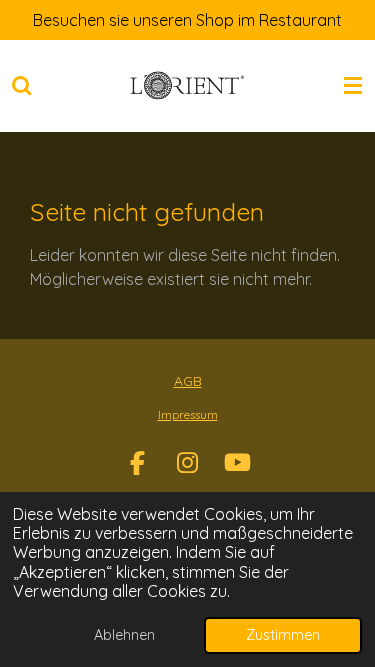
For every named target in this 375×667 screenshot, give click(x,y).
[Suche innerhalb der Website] (22, 86)
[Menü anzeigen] (353, 86)
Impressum (188, 414)
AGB (188, 381)
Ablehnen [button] (124, 635)
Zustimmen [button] (283, 635)
